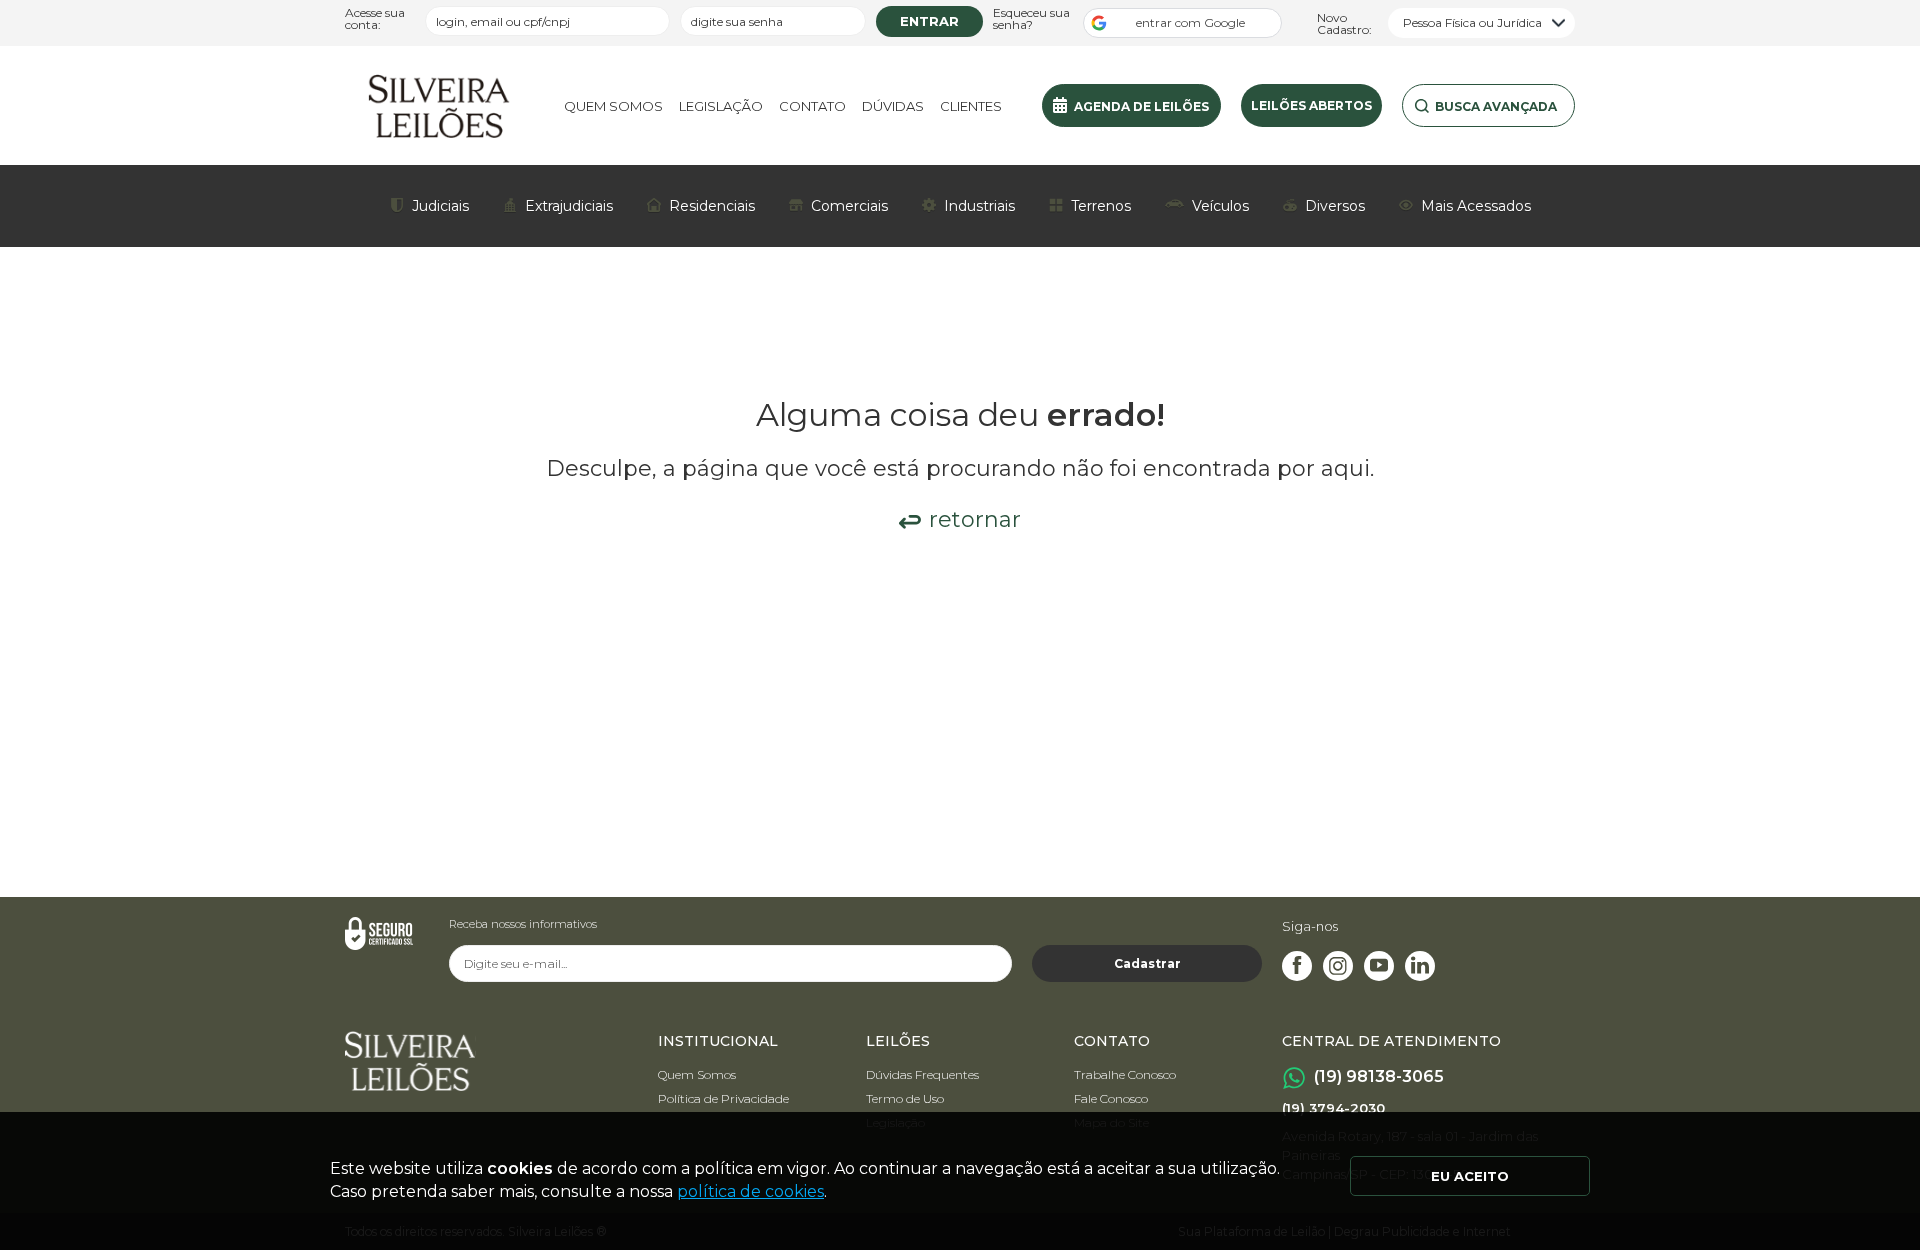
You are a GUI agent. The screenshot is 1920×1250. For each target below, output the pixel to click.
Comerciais (849, 206)
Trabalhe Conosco (1125, 1074)
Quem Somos (613, 106)
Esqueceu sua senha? (1031, 19)
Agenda (1141, 106)
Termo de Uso (905, 1098)
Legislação (721, 106)
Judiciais (440, 206)
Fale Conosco (1111, 1098)
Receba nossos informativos (523, 924)
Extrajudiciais (569, 206)
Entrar (929, 21)
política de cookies (750, 1191)
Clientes (971, 106)
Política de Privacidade (723, 1098)
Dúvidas (893, 106)
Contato (812, 106)
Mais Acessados (1476, 206)
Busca (1496, 106)
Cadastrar (1147, 963)
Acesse (375, 19)
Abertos (1311, 105)
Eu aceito (1470, 1176)
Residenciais (712, 206)
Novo (1344, 23)
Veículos (1220, 206)
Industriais (979, 206)
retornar (975, 519)
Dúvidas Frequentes (922, 1074)
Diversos (1335, 206)
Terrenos (1101, 206)
